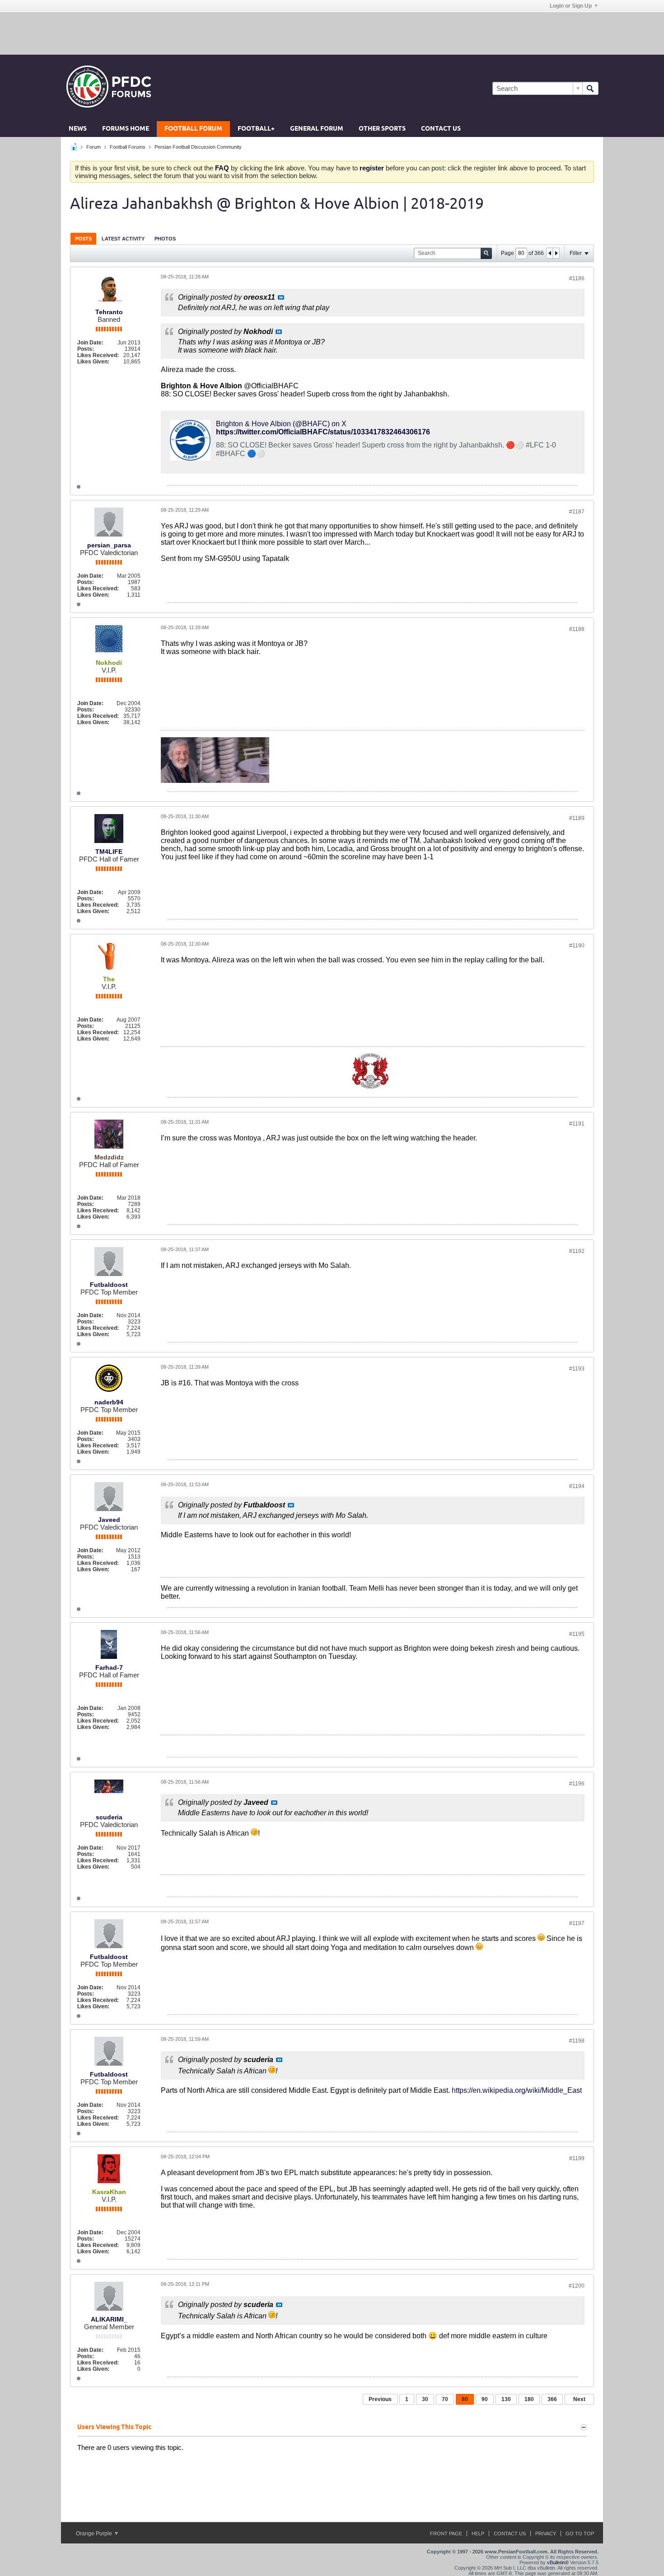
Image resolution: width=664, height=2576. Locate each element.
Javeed (109, 1520)
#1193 (577, 1369)
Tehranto (109, 312)
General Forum (317, 129)
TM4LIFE (109, 852)
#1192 (577, 1251)
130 (506, 2399)
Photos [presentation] (165, 239)
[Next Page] (556, 253)
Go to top (580, 2534)
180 (529, 2399)
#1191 (577, 1124)
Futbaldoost (109, 1285)
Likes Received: (98, 355)
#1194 (577, 1486)
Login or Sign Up (571, 6)
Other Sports (382, 129)
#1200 (577, 2286)
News (78, 129)
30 (425, 2399)
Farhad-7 (109, 1667)
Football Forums (128, 147)
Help (478, 2534)
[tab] (83, 238)
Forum (94, 147)
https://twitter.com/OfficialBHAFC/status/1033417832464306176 (323, 432)
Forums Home (126, 129)
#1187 (577, 512)
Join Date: (90, 343)
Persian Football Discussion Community (198, 147)
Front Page (446, 2534)
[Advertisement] (332, 33)
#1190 (577, 946)
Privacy (546, 2534)
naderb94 (109, 1402)
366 (552, 2399)
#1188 (577, 629)
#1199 (577, 2158)
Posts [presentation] (83, 239)
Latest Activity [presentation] (123, 239)
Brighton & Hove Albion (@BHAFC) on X (281, 424)
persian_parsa (109, 545)
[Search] (590, 88)
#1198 (577, 2041)
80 (465, 2399)
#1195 (577, 1634)
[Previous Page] (550, 253)
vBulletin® (558, 2562)
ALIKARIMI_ (109, 2319)
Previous (380, 2399)
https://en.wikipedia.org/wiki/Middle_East (517, 2090)
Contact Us (441, 129)
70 (445, 2399)
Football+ (256, 129)
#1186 (577, 278)
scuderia (109, 1817)
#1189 (577, 818)
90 (485, 2399)
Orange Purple (95, 2534)
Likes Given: (93, 362)
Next (579, 2399)
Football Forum (193, 129)
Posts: (86, 349)
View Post (281, 297)
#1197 (577, 1923)
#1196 (577, 1784)
